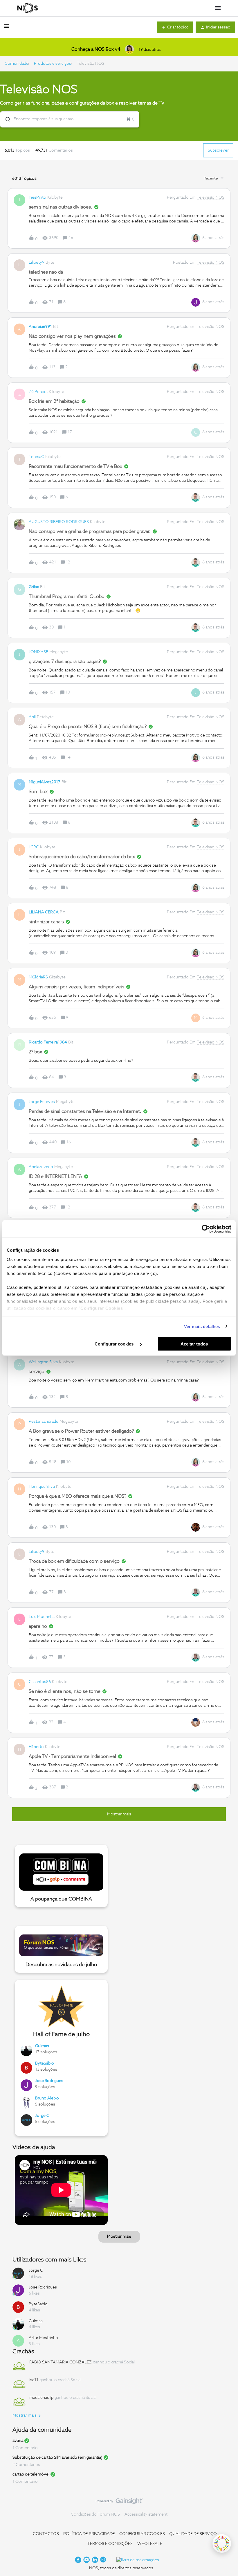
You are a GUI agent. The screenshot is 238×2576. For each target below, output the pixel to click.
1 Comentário (25, 2448)
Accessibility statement (146, 2514)
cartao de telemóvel (31, 2474)
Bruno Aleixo (47, 2098)
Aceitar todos (194, 1344)
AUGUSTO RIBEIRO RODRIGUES (59, 522)
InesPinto (37, 197)
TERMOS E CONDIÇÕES (110, 2544)
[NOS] (28, 8)
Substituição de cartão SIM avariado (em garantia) (57, 2458)
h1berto (36, 1747)
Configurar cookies (115, 1344)
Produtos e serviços (53, 64)
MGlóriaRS (38, 977)
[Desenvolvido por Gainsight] (119, 2503)
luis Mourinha (42, 1617)
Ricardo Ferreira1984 (48, 1042)
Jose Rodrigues (49, 2081)
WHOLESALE (150, 2544)
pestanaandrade (44, 1422)
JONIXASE (38, 652)
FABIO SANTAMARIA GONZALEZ (61, 2362)
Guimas (42, 2046)
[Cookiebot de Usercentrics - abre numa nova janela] (206, 1229)
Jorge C (42, 2116)
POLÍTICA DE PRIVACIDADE (89, 2534)
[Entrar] (6, 119)
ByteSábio (45, 2063)
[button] (6, 28)
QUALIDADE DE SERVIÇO (193, 2534)
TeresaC (36, 457)
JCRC (34, 847)
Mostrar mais (119, 2237)
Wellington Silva (43, 1362)
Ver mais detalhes (202, 1326)
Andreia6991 (40, 327)
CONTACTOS (46, 2534)
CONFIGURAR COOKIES (142, 2534)
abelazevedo (41, 1167)
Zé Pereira (38, 392)
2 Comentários (26, 2465)
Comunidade (17, 64)
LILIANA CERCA (44, 912)
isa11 (34, 2380)
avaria (18, 2441)
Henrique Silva (42, 1487)
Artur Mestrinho (43, 2338)
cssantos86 (40, 1682)
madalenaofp (41, 2398)
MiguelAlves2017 (45, 782)
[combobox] (70, 119)
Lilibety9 (37, 263)
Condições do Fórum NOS (95, 2514)
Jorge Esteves (42, 1102)
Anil (32, 717)
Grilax (34, 587)
